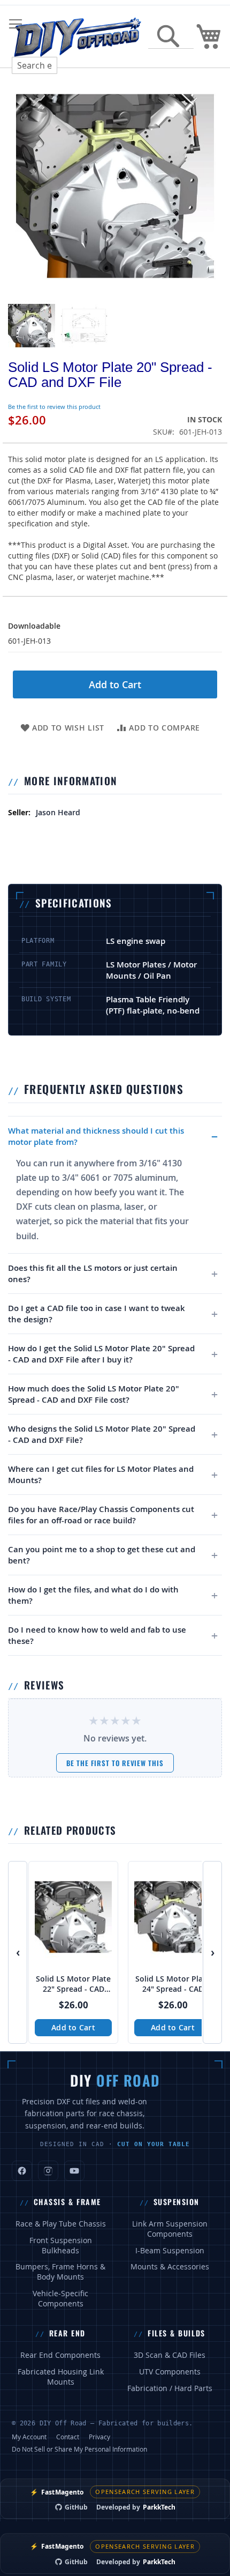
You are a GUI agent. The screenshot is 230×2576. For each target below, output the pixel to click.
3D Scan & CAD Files (170, 2355)
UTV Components (170, 2372)
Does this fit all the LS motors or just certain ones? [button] (93, 1274)
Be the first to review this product (54, 407)
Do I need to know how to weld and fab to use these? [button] (97, 1635)
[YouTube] (74, 2171)
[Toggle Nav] (16, 24)
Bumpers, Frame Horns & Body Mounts (60, 2272)
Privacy (99, 2437)
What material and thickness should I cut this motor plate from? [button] (96, 1136)
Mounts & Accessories (170, 2267)
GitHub (76, 2507)
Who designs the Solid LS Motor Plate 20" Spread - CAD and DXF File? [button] (102, 1434)
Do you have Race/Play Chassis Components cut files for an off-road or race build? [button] (101, 1515)
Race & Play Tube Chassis (61, 2224)
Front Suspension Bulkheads (61, 2246)
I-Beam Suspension (170, 2251)
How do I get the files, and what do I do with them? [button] (93, 1595)
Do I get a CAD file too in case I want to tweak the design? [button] (97, 1314)
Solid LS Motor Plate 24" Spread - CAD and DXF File (173, 1984)
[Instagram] (48, 2171)
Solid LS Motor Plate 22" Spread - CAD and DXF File (73, 1984)
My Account (29, 2437)
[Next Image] (211, 186)
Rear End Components (60, 2355)
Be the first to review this (115, 1763)
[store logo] (77, 36)
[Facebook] (22, 2171)
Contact (68, 2437)
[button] (32, 325)
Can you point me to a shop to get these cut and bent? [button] (102, 1555)
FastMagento (57, 2492)
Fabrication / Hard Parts (170, 2388)
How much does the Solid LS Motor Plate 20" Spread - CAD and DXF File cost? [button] (94, 1394)
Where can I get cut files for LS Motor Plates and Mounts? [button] (101, 1475)
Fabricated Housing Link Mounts (61, 2377)
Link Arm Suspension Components (170, 2229)
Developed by (136, 2507)
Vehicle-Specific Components (60, 2299)
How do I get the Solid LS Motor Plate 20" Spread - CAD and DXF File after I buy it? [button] (101, 1354)
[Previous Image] (19, 186)
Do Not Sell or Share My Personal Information (79, 2449)
